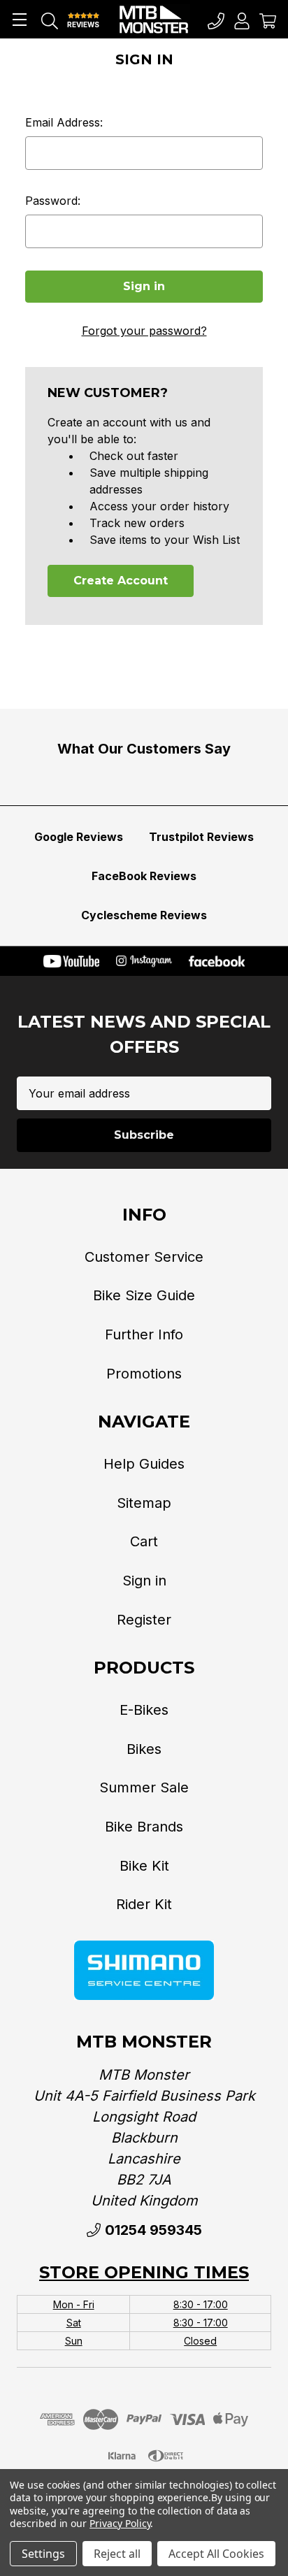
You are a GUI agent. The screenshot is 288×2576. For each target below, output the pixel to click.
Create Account (121, 581)
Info (144, 1215)
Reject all (117, 2554)
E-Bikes (144, 1710)
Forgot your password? (144, 331)
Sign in (144, 1581)
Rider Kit (144, 1904)
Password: (53, 201)
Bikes (144, 1749)
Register (144, 1620)
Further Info (144, 1334)
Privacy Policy (120, 2523)
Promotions (144, 1374)
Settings (43, 2554)
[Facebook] (217, 961)
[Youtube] (71, 961)
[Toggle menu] (19, 19)
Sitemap (144, 1503)
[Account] (242, 20)
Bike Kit (144, 1866)
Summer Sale (144, 1787)
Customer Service (144, 1257)
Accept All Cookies (216, 2554)
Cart (144, 1541)
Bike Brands (144, 1827)
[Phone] (216, 20)
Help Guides (144, 1464)
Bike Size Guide (144, 1295)
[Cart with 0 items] (268, 20)
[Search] (50, 20)
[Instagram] (144, 961)
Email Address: (64, 122)
